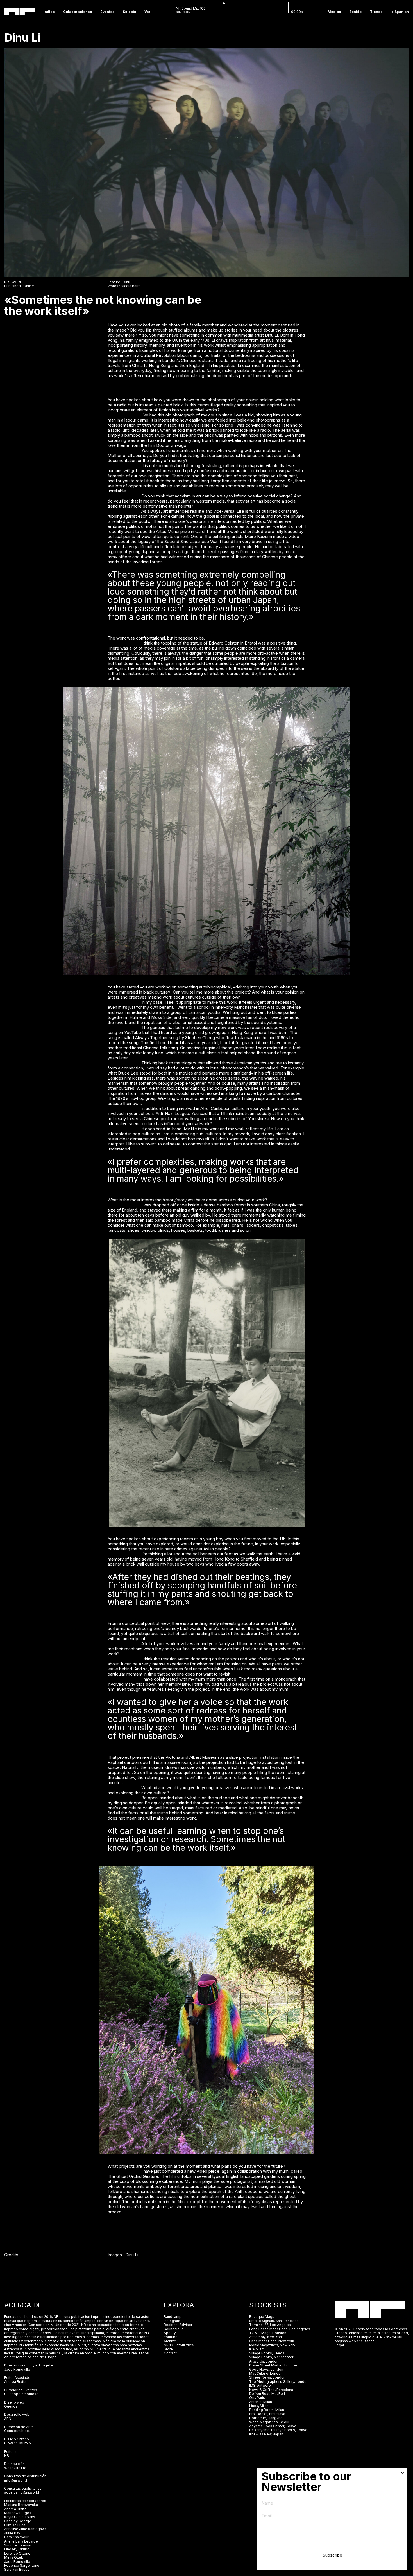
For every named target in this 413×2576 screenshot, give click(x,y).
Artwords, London (264, 2361)
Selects (129, 12)
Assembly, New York (266, 2337)
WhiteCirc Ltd (15, 2468)
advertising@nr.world (22, 2492)
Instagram (172, 2321)
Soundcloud (174, 2329)
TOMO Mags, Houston (268, 2333)
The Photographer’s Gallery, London (279, 2382)
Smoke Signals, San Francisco (274, 2321)
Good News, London (266, 2369)
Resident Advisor (178, 2325)
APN (8, 2419)
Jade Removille (17, 2369)
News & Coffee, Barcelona (271, 2390)
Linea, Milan (259, 2406)
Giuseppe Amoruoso (21, 2394)
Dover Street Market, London (273, 2365)
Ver (147, 12)
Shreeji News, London (267, 2377)
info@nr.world (16, 2480)
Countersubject (17, 2431)
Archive (170, 2341)
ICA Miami (258, 2349)
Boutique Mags (262, 2317)
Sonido (355, 12)
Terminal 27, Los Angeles (270, 2325)
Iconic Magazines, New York (272, 2345)
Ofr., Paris (257, 2398)
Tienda (376, 12)
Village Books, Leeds (267, 2353)
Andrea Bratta (15, 2382)
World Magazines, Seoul (269, 2422)
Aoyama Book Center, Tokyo (273, 2426)
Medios (334, 12)
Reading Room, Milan (267, 2410)
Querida (11, 2406)
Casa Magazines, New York (272, 2341)
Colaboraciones (78, 12)
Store (168, 2349)
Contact (170, 2353)
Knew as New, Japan (266, 2434)
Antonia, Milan (261, 2402)
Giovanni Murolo (18, 2443)
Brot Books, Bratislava (267, 2414)
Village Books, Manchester (271, 2357)
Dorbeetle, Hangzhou (267, 2418)
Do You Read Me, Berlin (268, 2394)
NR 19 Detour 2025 (179, 2345)
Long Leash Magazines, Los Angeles (280, 2329)
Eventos (107, 12)
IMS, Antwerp (260, 2385)
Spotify (170, 2333)
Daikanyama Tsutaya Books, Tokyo (278, 2430)
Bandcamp (173, 2317)
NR (7, 2455)
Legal (339, 2345)
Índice (49, 12)
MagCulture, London (266, 2373)
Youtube (171, 2337)
